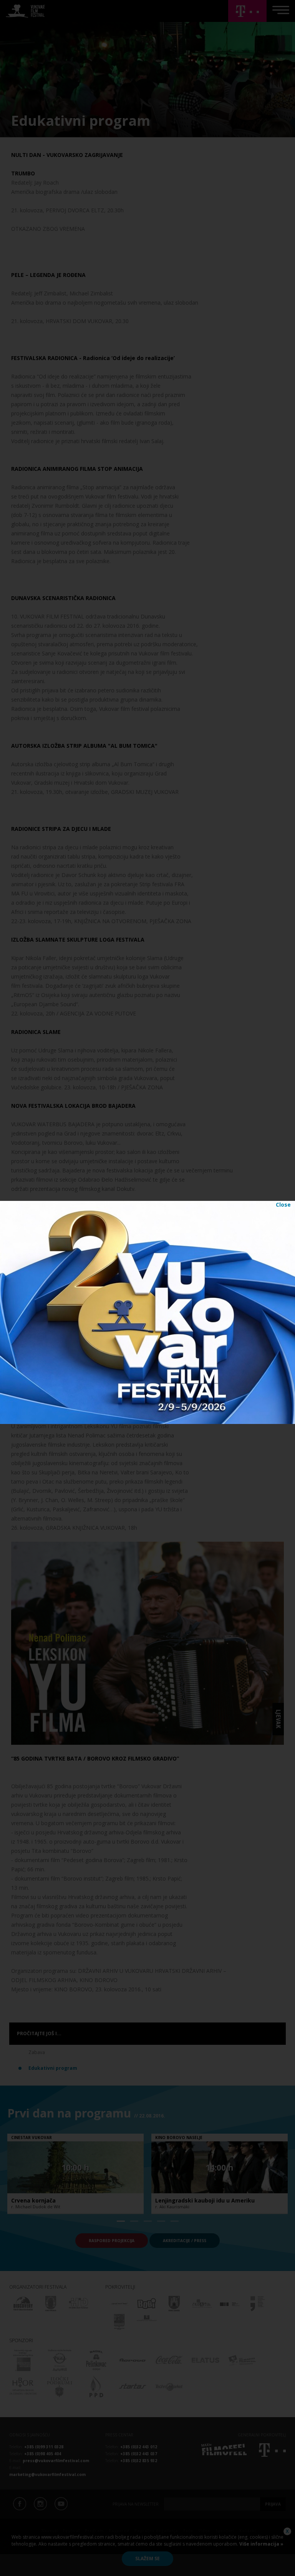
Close (283, 1205)
